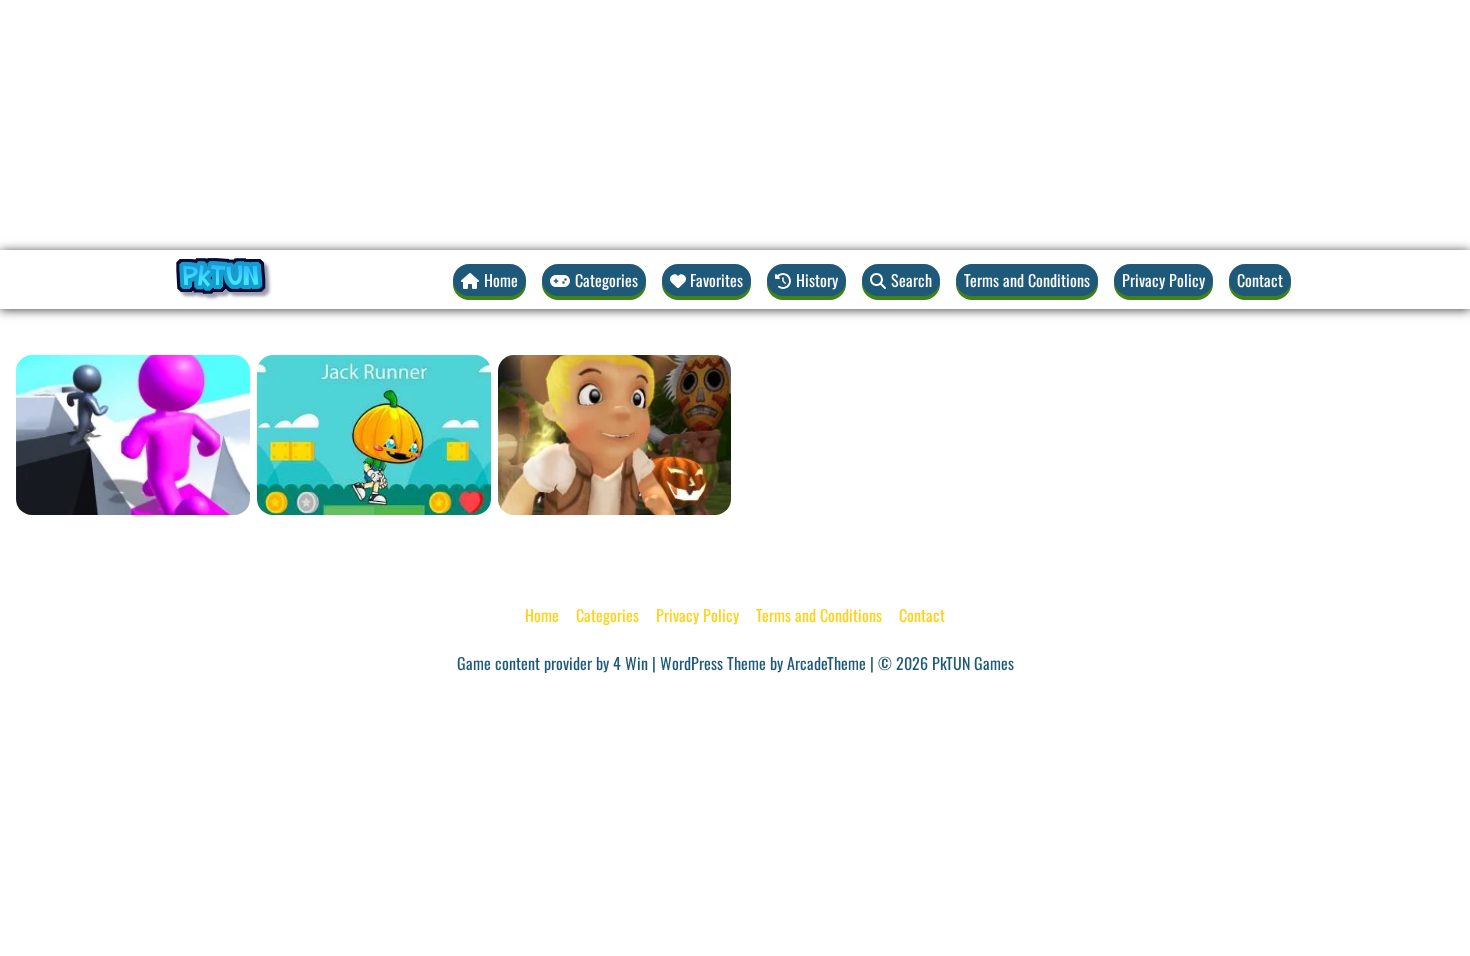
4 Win (630, 663)
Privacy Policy (1163, 280)
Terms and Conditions (1027, 280)
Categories (607, 615)
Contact (1260, 280)
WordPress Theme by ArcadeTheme (763, 663)
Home (542, 615)
